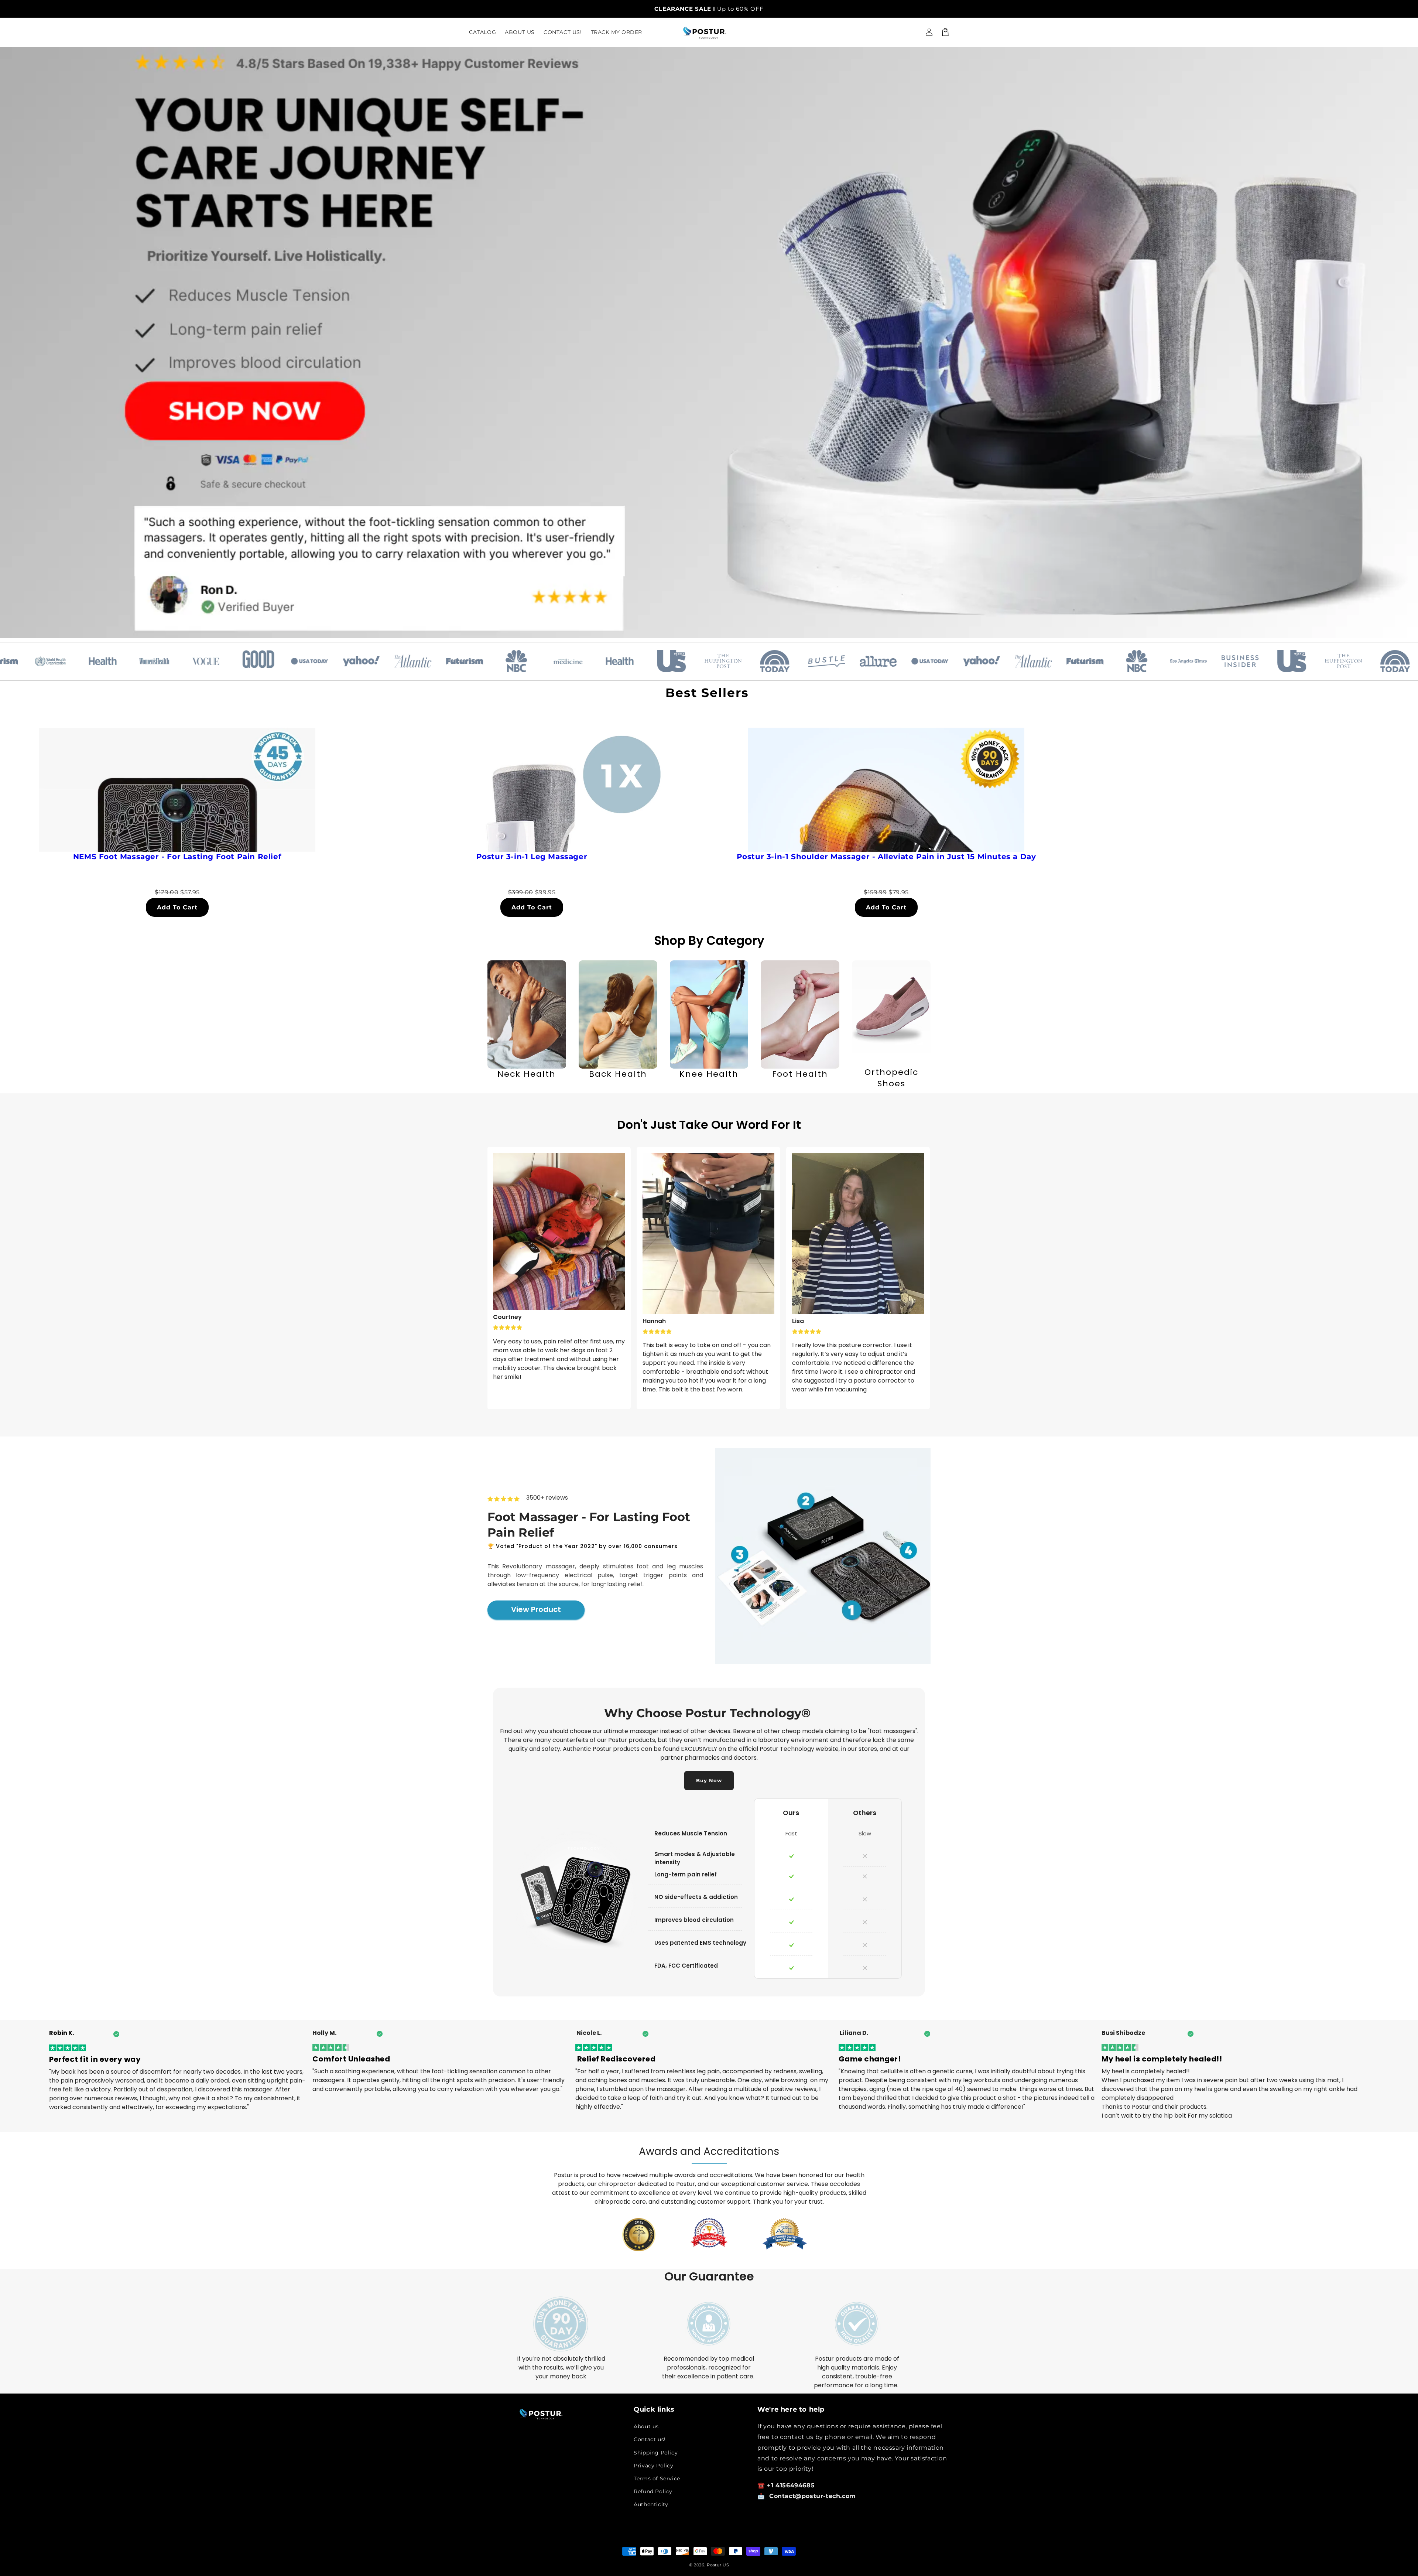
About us (646, 2426)
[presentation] (476, 1025)
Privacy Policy (653, 2466)
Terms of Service (657, 2478)
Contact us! (650, 2439)
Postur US (718, 2565)
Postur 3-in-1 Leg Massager (532, 857)
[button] (945, 32)
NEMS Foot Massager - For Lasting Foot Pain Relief (177, 857)
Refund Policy (653, 2491)
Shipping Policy (656, 2453)
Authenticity (651, 2504)
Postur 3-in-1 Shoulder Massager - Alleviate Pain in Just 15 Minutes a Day (886, 857)
